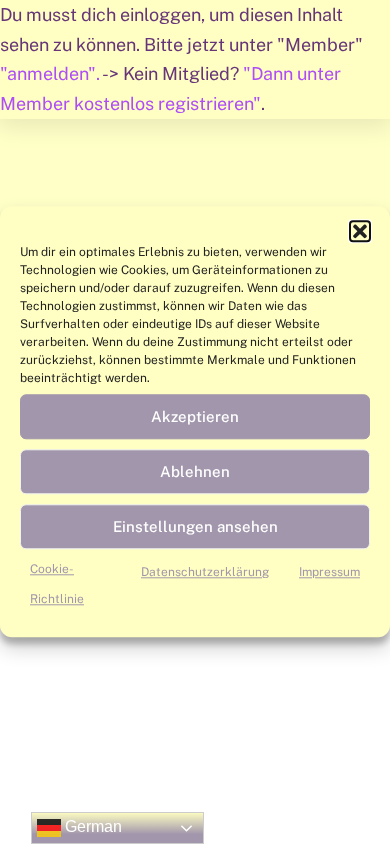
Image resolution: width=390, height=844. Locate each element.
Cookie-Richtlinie (57, 584)
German (91, 826)
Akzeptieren (195, 416)
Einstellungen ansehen (195, 526)
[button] (360, 231)
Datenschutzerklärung (205, 572)
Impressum (329, 572)
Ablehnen (195, 471)
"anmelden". (51, 73)
